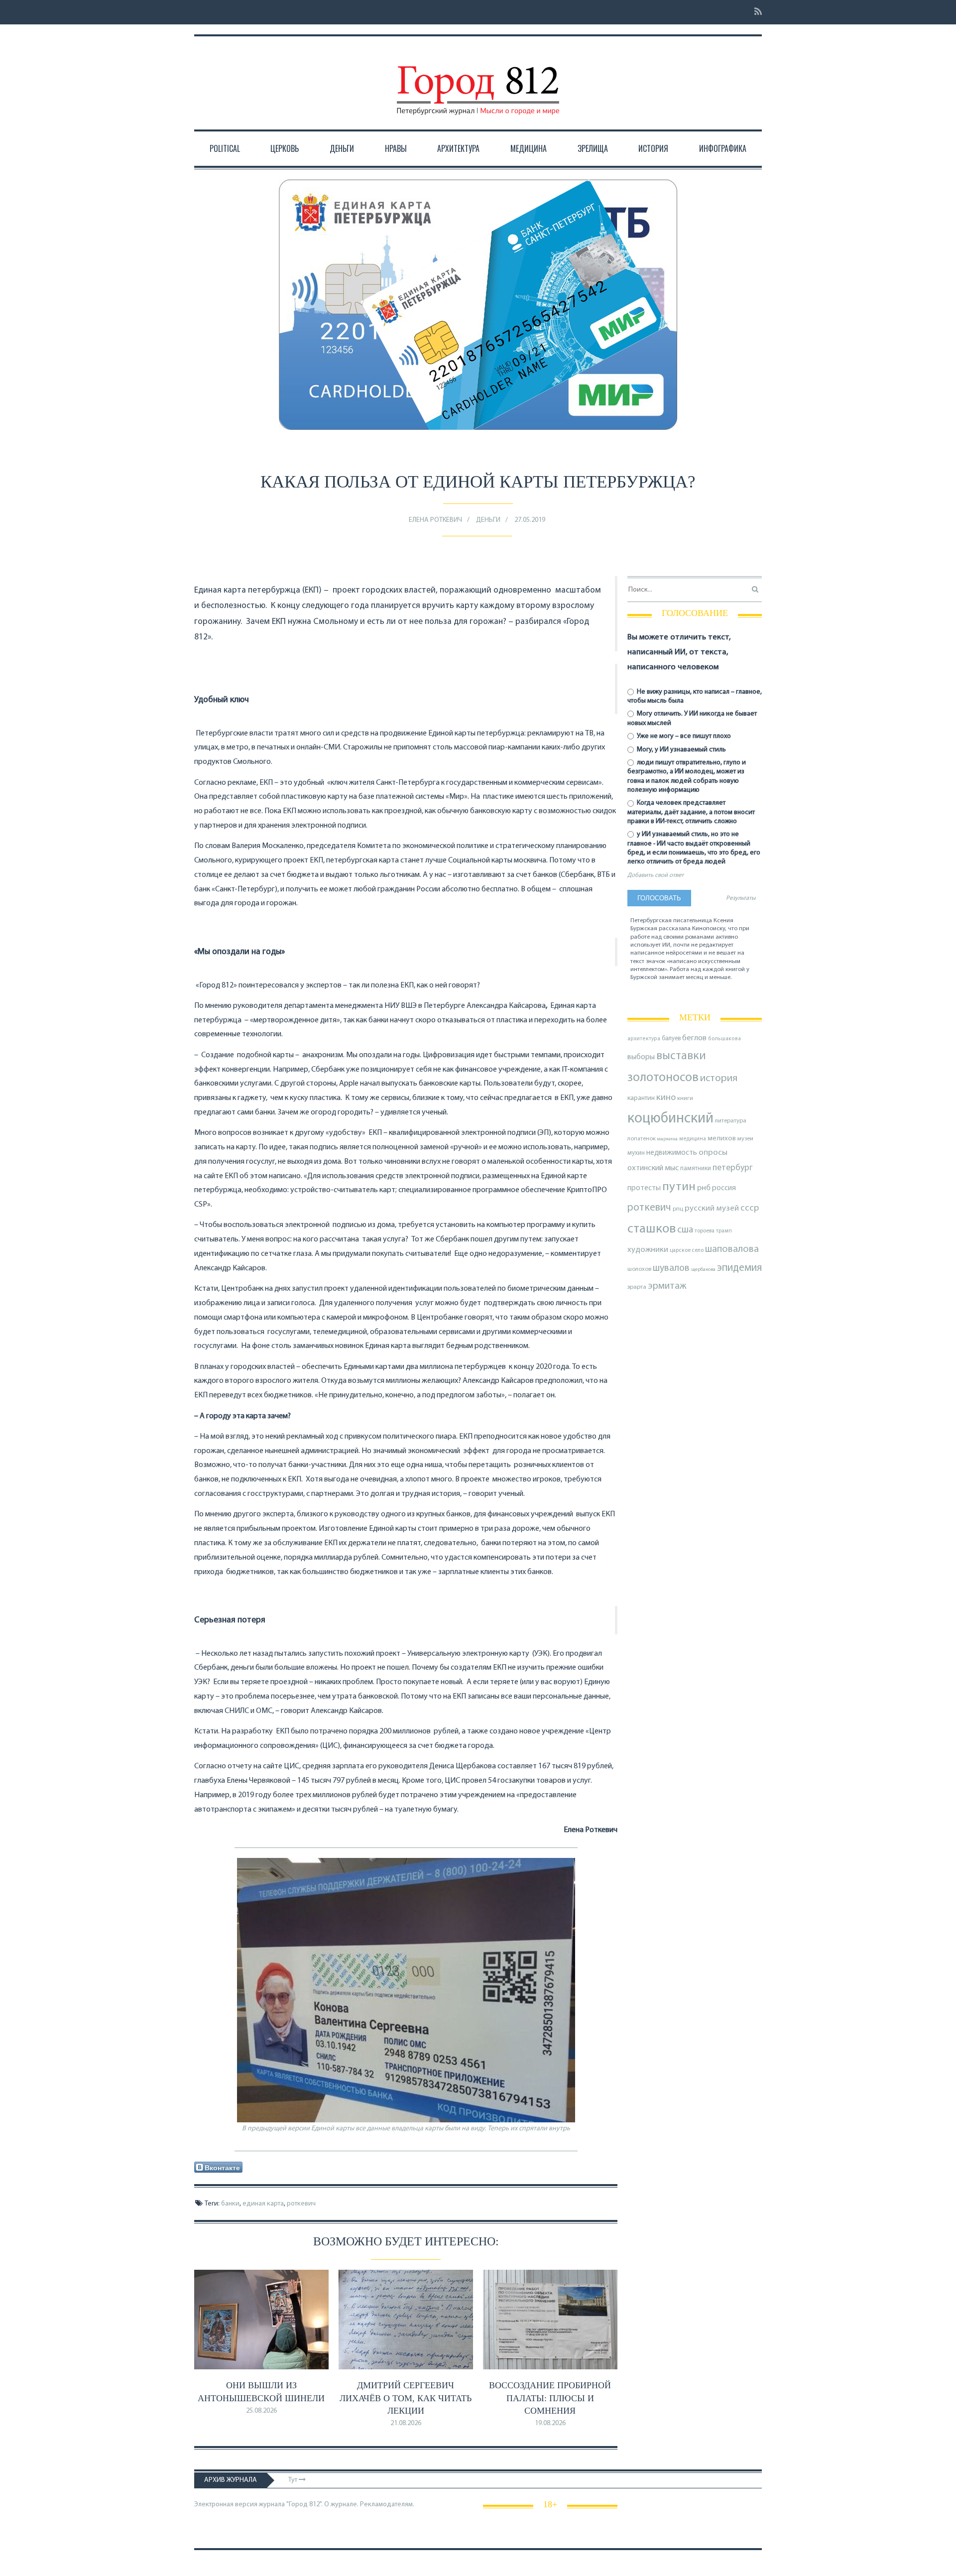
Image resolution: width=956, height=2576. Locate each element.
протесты (644, 1188)
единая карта (263, 2204)
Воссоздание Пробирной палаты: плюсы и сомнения (550, 2398)
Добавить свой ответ (656, 875)
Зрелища (593, 148)
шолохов (639, 1269)
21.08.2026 (406, 2423)
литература (731, 1121)
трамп (724, 1231)
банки (230, 2204)
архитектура (644, 1039)
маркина (667, 1139)
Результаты (741, 898)
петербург (733, 1168)
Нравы (396, 148)
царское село (687, 1250)
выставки (681, 1056)
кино (666, 1098)
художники (648, 1250)
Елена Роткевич (435, 520)
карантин (641, 1098)
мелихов (722, 1139)
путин (679, 1187)
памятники (696, 1168)
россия (724, 1188)
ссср (750, 1208)
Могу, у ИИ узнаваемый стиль (681, 750)
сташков (652, 1229)
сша (685, 1230)
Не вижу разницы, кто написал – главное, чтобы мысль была (695, 696)
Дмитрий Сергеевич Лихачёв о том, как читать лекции (406, 2398)
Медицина (529, 148)
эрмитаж (667, 1286)
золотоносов (663, 1078)
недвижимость (672, 1153)
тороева (705, 1231)
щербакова (703, 1270)
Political (225, 148)
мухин (636, 1153)
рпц (678, 1209)
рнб (704, 1188)
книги (685, 1099)
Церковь (285, 148)
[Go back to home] (478, 81)
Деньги (342, 148)
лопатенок (642, 1139)
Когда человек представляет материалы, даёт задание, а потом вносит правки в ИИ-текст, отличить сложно (691, 812)
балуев (671, 1039)
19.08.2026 (550, 2423)
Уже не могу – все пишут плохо (683, 736)
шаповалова (732, 1249)
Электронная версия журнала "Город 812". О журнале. (276, 2505)
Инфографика (723, 148)
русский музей (712, 1208)
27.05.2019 (530, 520)
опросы (713, 1153)
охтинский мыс (653, 1168)
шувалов (671, 1268)
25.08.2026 (261, 2411)
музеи (745, 1139)
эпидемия (739, 1268)
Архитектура (458, 148)
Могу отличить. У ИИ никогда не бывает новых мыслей (692, 718)
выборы (641, 1057)
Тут (294, 2480)
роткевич (301, 2204)
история (719, 1078)
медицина (693, 1139)
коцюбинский (670, 1119)
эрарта (637, 1287)
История (653, 148)
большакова (724, 1039)
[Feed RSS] (755, 12)
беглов (694, 1038)
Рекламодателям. (387, 2505)
